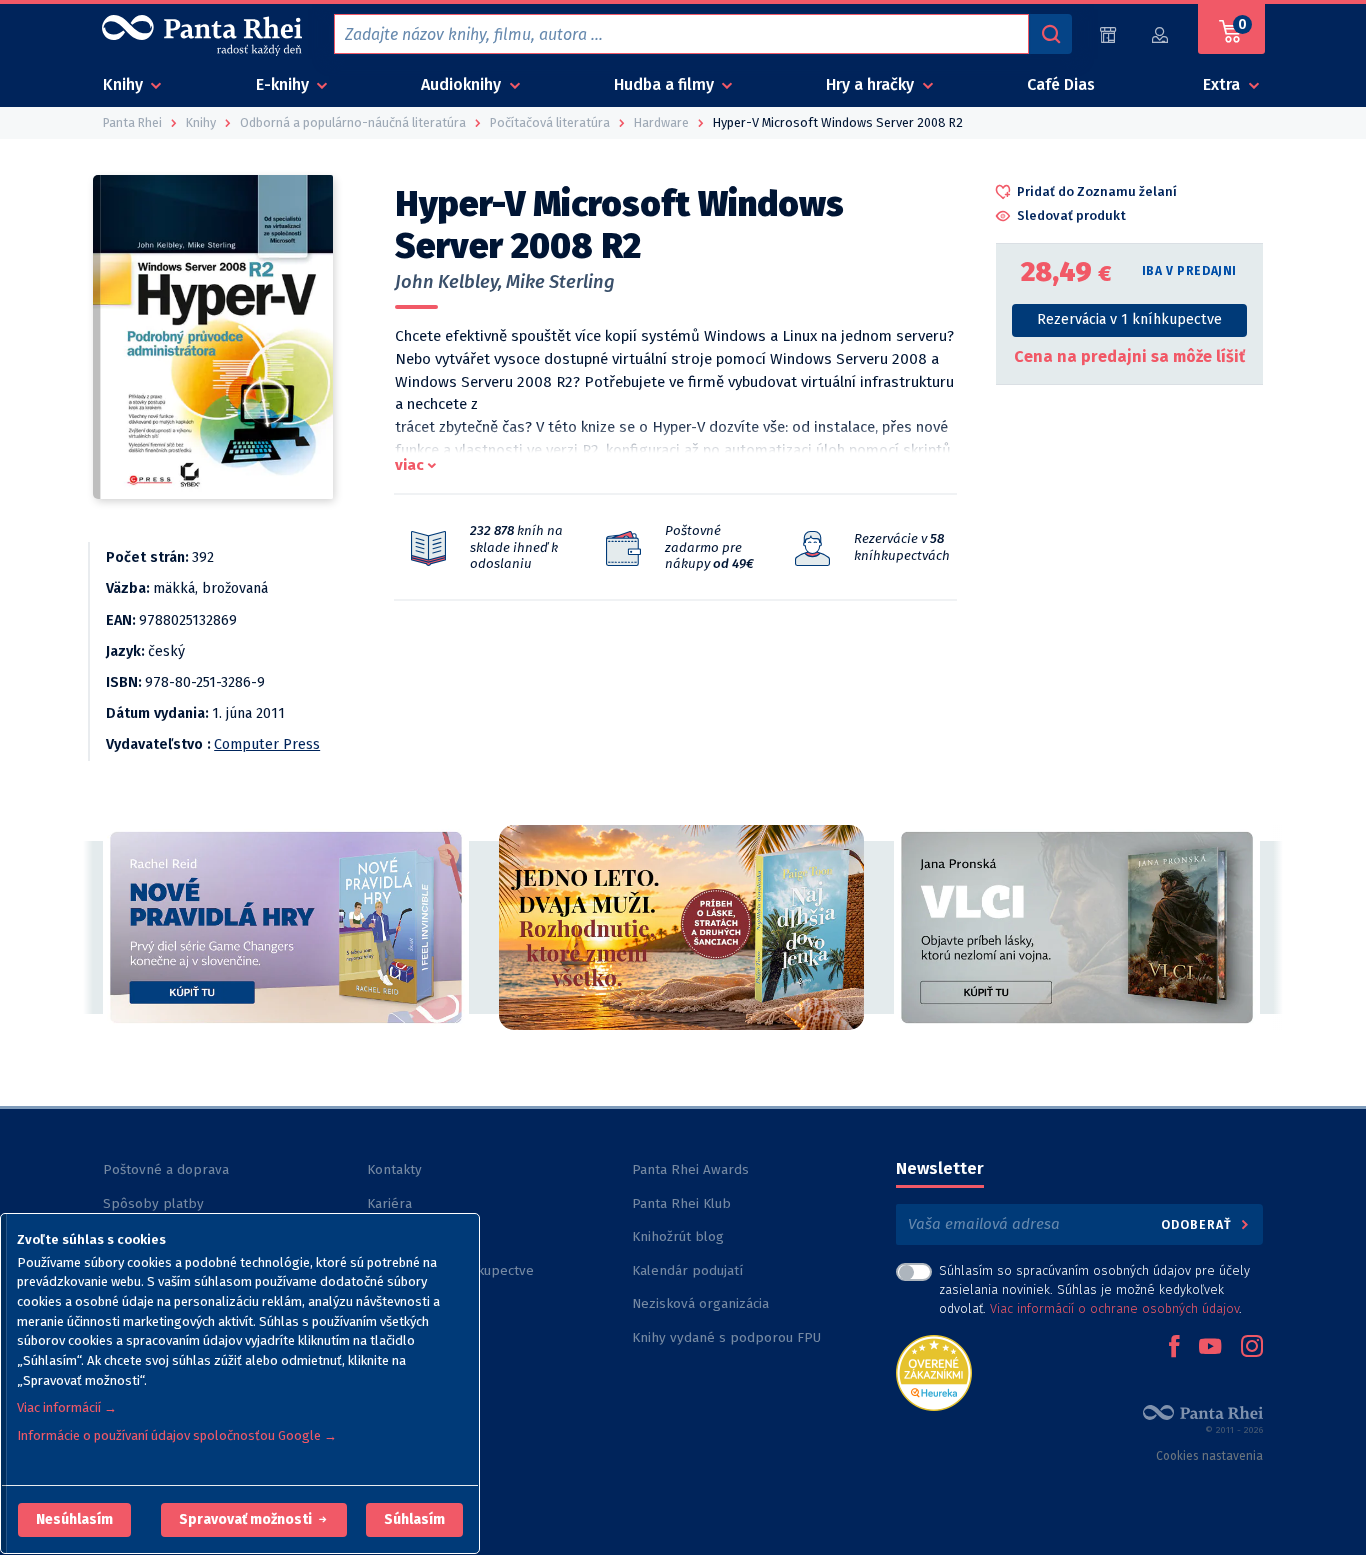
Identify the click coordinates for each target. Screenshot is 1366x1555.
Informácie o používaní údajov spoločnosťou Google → (177, 1435)
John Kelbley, (448, 282)
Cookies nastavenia (1209, 1456)
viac (409, 465)
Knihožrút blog (678, 1236)
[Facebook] (1174, 1348)
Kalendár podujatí (687, 1270)
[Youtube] (1210, 1348)
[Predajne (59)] (1108, 34)
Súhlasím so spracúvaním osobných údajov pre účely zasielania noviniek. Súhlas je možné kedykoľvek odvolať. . (1094, 1289)
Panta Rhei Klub (681, 1203)
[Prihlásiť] (1161, 34)
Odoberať (1198, 1224)
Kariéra (389, 1203)
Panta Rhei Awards (690, 1169)
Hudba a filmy (666, 84)
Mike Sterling (560, 282)
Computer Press (267, 744)
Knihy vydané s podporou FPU (726, 1337)
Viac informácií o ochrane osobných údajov (1114, 1308)
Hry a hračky (872, 84)
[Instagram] (1252, 1348)
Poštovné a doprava (166, 1169)
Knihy (125, 84)
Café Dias (1061, 84)
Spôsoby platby (153, 1203)
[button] (74, 1520)
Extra (1223, 84)
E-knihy (284, 84)
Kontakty (394, 1169)
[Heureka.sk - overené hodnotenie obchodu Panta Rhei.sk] (934, 1371)
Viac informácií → (67, 1407)
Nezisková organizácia (700, 1303)
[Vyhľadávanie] (1050, 34)
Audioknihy (463, 84)
